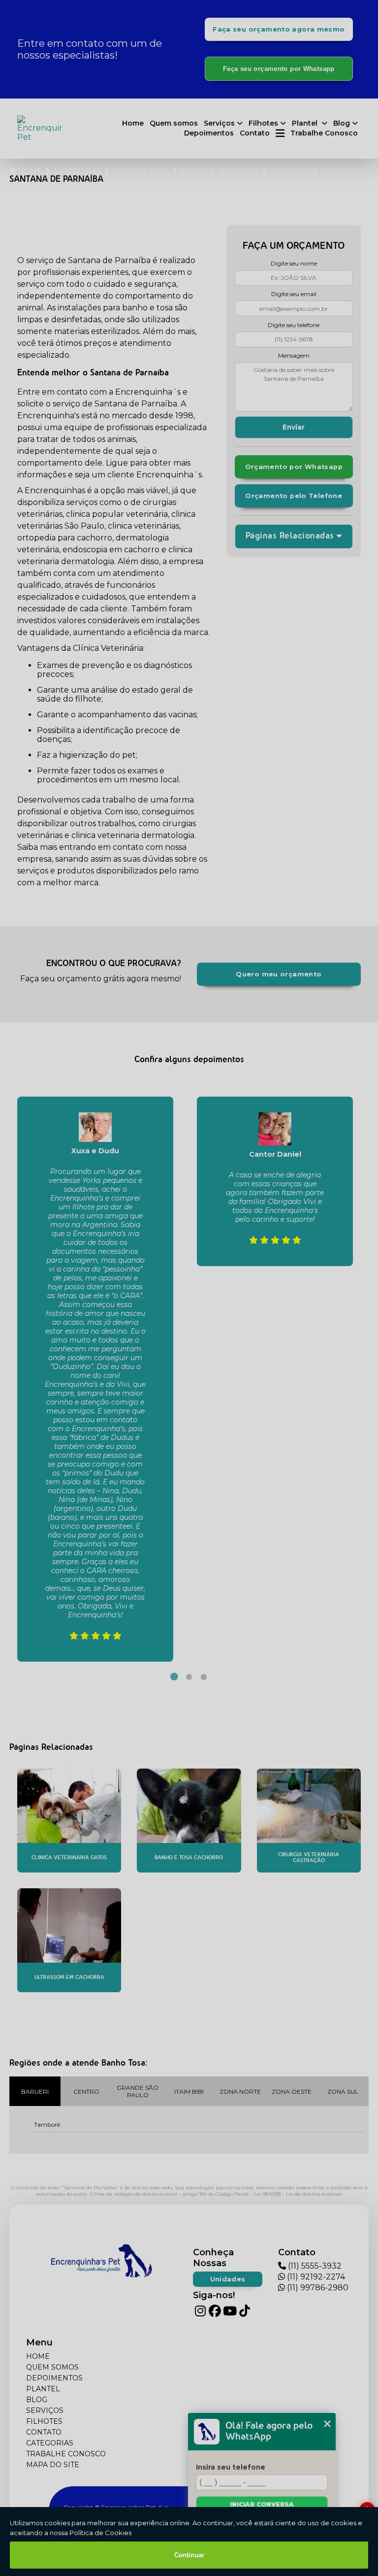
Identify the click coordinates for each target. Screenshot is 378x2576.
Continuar (189, 2555)
